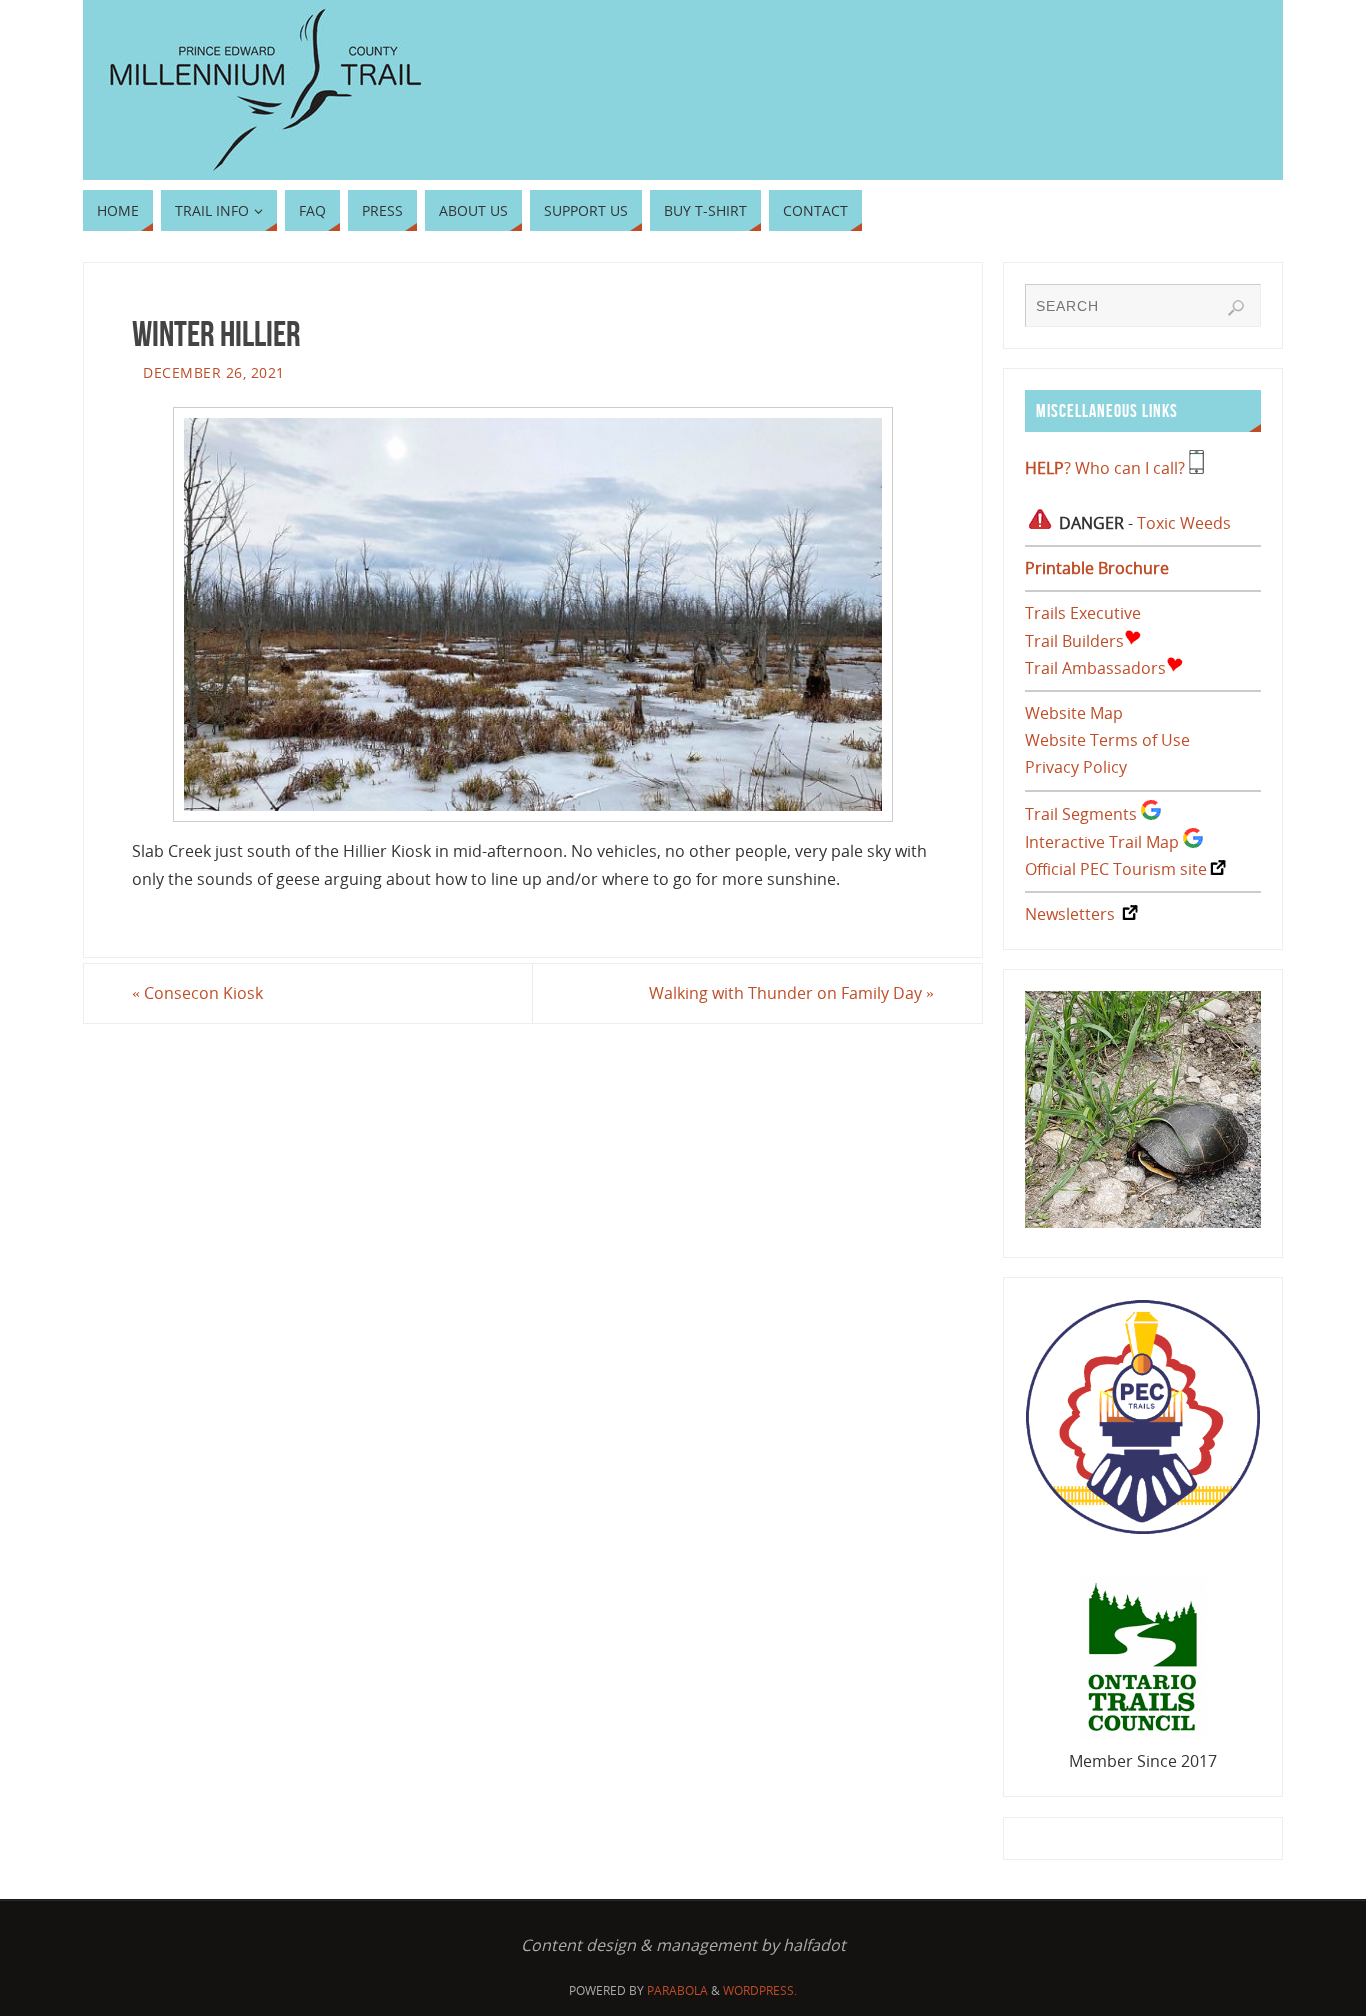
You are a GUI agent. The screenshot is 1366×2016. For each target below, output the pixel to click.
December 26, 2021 (214, 372)
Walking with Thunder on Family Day (791, 993)
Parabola (677, 1990)
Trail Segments (1081, 814)
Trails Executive (1083, 613)
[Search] (1236, 308)
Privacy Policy (1076, 767)
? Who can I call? (1105, 468)
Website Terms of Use (1107, 740)
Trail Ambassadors (1095, 668)
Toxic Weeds (1184, 523)
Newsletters (1070, 914)
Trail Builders (1074, 641)
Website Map (1074, 713)
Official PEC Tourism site (1116, 869)
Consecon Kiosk (197, 993)
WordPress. (760, 1990)
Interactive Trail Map (1102, 842)
